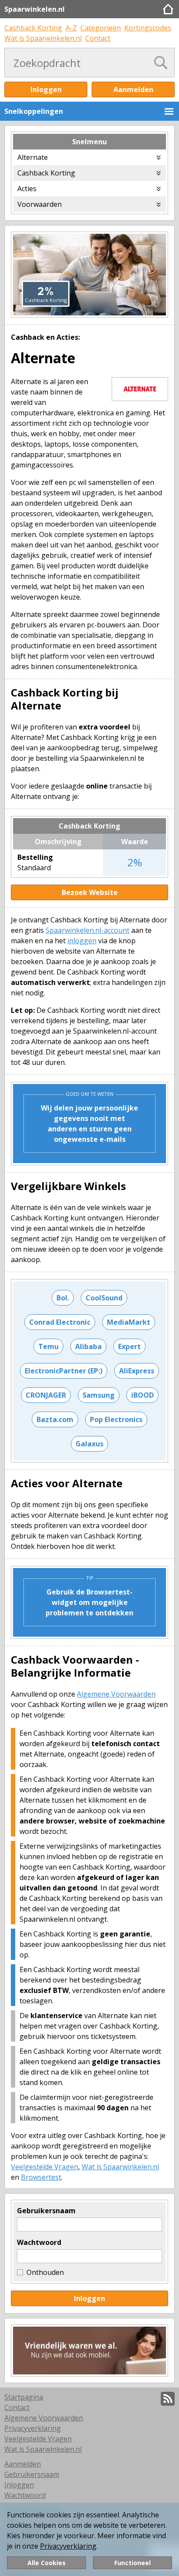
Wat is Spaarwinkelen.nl (43, 38)
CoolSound (104, 1298)
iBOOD (143, 1395)
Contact (98, 38)
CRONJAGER (46, 1395)
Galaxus (89, 1444)
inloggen (82, 941)
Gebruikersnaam (46, 2211)
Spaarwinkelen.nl (35, 9)
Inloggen (46, 90)
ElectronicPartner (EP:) (64, 1371)
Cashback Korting (33, 28)
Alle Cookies (46, 2563)
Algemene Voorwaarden (116, 1694)
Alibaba (88, 1346)
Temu (48, 1346)
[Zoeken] (161, 63)
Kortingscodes (148, 28)
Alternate (33, 157)
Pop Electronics (116, 1419)
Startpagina (24, 2397)
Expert (129, 1346)
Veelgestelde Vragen (45, 2167)
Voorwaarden (40, 204)
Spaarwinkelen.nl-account (88, 930)
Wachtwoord (39, 2242)
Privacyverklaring (68, 2546)
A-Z (71, 28)
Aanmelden (133, 90)
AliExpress (137, 1371)
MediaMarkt (129, 1322)
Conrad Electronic (60, 1322)
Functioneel (133, 2563)
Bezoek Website (90, 892)
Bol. (63, 1298)
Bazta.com (55, 1419)
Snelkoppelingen (34, 111)
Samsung (99, 1395)
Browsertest (41, 2177)
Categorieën (101, 28)
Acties (27, 189)
